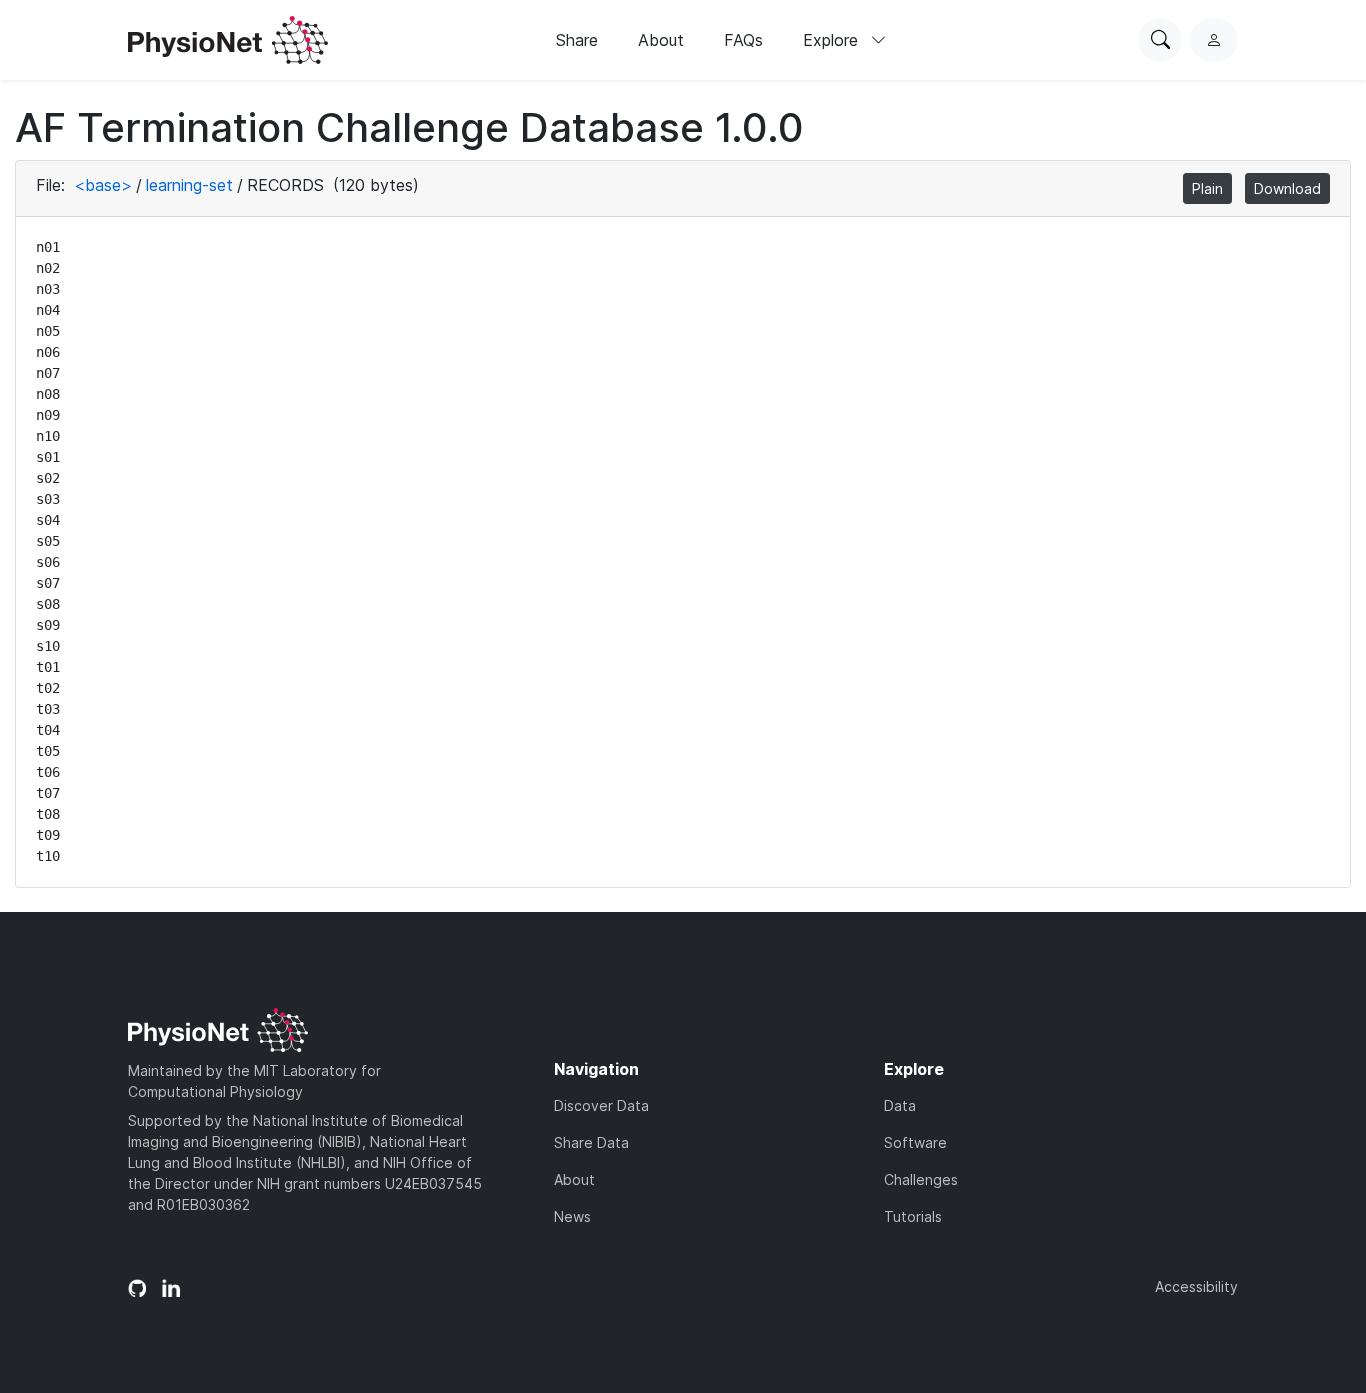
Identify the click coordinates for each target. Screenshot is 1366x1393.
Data (900, 1105)
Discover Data (601, 1105)
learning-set (189, 185)
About (661, 40)
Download (1287, 188)
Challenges (921, 1179)
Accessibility (1196, 1286)
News (572, 1216)
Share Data (591, 1142)
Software (915, 1142)
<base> (103, 185)
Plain (1207, 188)
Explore (833, 40)
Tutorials (913, 1216)
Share (577, 40)
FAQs (743, 40)
